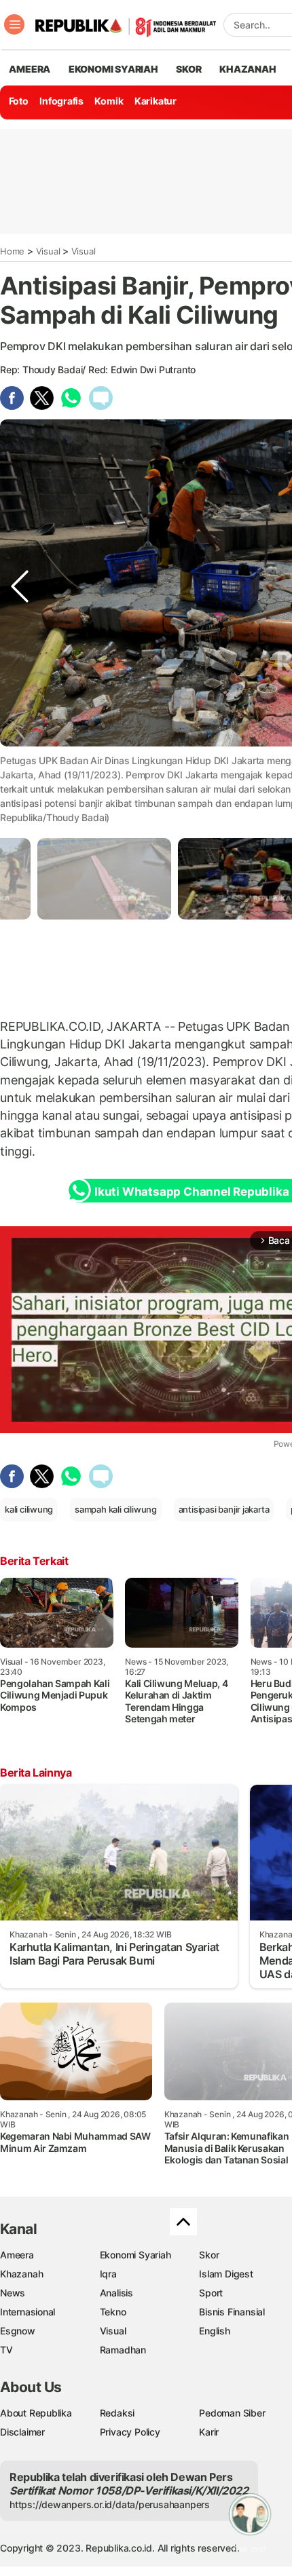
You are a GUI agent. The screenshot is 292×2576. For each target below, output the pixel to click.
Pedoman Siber (232, 2413)
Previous (20, 773)
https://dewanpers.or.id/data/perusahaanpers (110, 2504)
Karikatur (156, 101)
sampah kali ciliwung (116, 1509)
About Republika (36, 2413)
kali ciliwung (29, 1509)
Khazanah (21, 2274)
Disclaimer (22, 2432)
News (13, 2293)
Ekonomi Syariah (113, 69)
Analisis (116, 2293)
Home (12, 251)
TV (6, 2350)
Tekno (113, 2312)
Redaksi (117, 2413)
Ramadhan (123, 2350)
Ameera (17, 2255)
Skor (209, 2255)
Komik (109, 101)
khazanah (248, 69)
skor (188, 69)
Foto (19, 101)
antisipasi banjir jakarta (224, 1509)
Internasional (28, 2312)
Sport (211, 2293)
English (215, 2331)
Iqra (108, 2274)
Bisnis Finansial (232, 2312)
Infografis (61, 101)
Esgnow (18, 2331)
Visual (48, 251)
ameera (30, 69)
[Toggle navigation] (14, 24)
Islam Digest (226, 2274)
